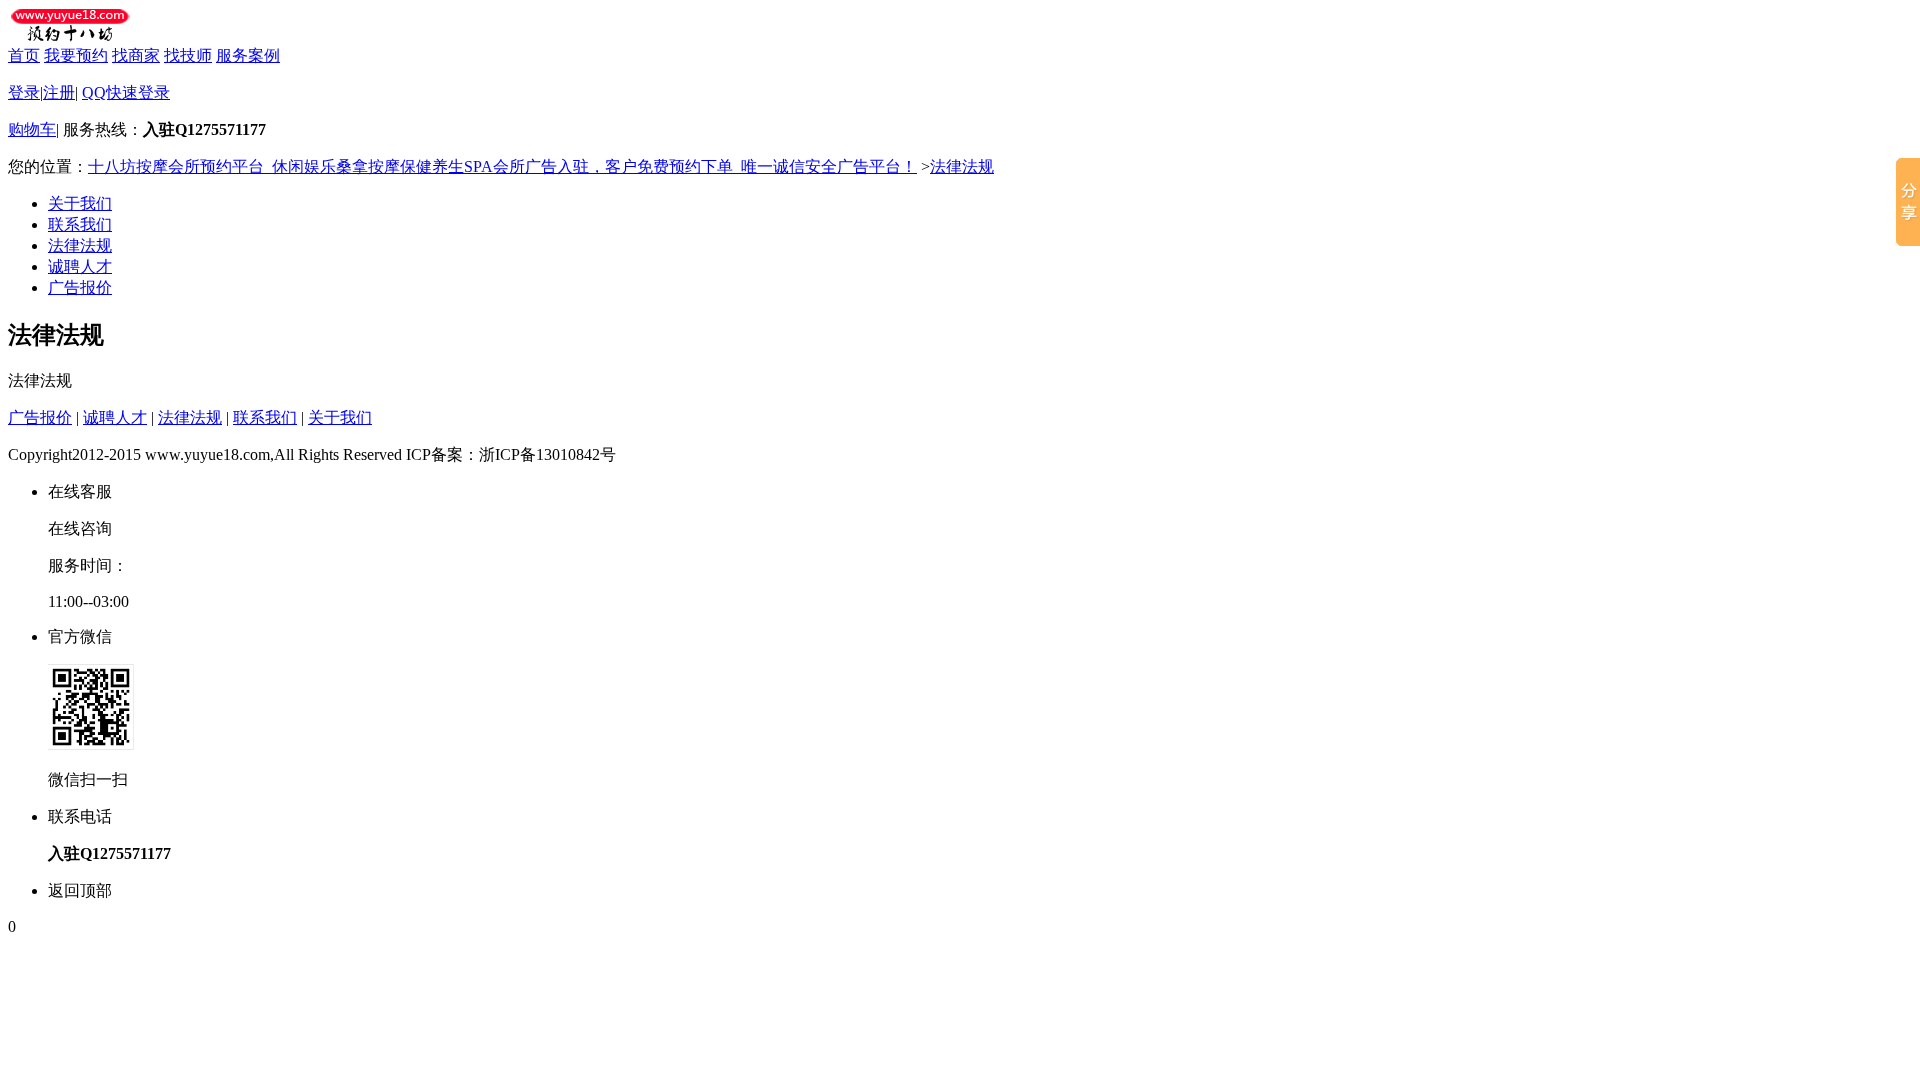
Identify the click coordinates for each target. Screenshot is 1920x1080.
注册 (59, 92)
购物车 (32, 129)
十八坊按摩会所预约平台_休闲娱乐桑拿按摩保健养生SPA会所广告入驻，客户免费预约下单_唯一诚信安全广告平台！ (502, 166)
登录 (24, 92)
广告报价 (80, 287)
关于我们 (80, 203)
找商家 (136, 55)
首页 (24, 55)
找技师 (188, 55)
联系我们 (80, 224)
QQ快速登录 (126, 92)
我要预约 (76, 55)
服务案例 (248, 55)
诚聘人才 (80, 266)
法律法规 (962, 166)
